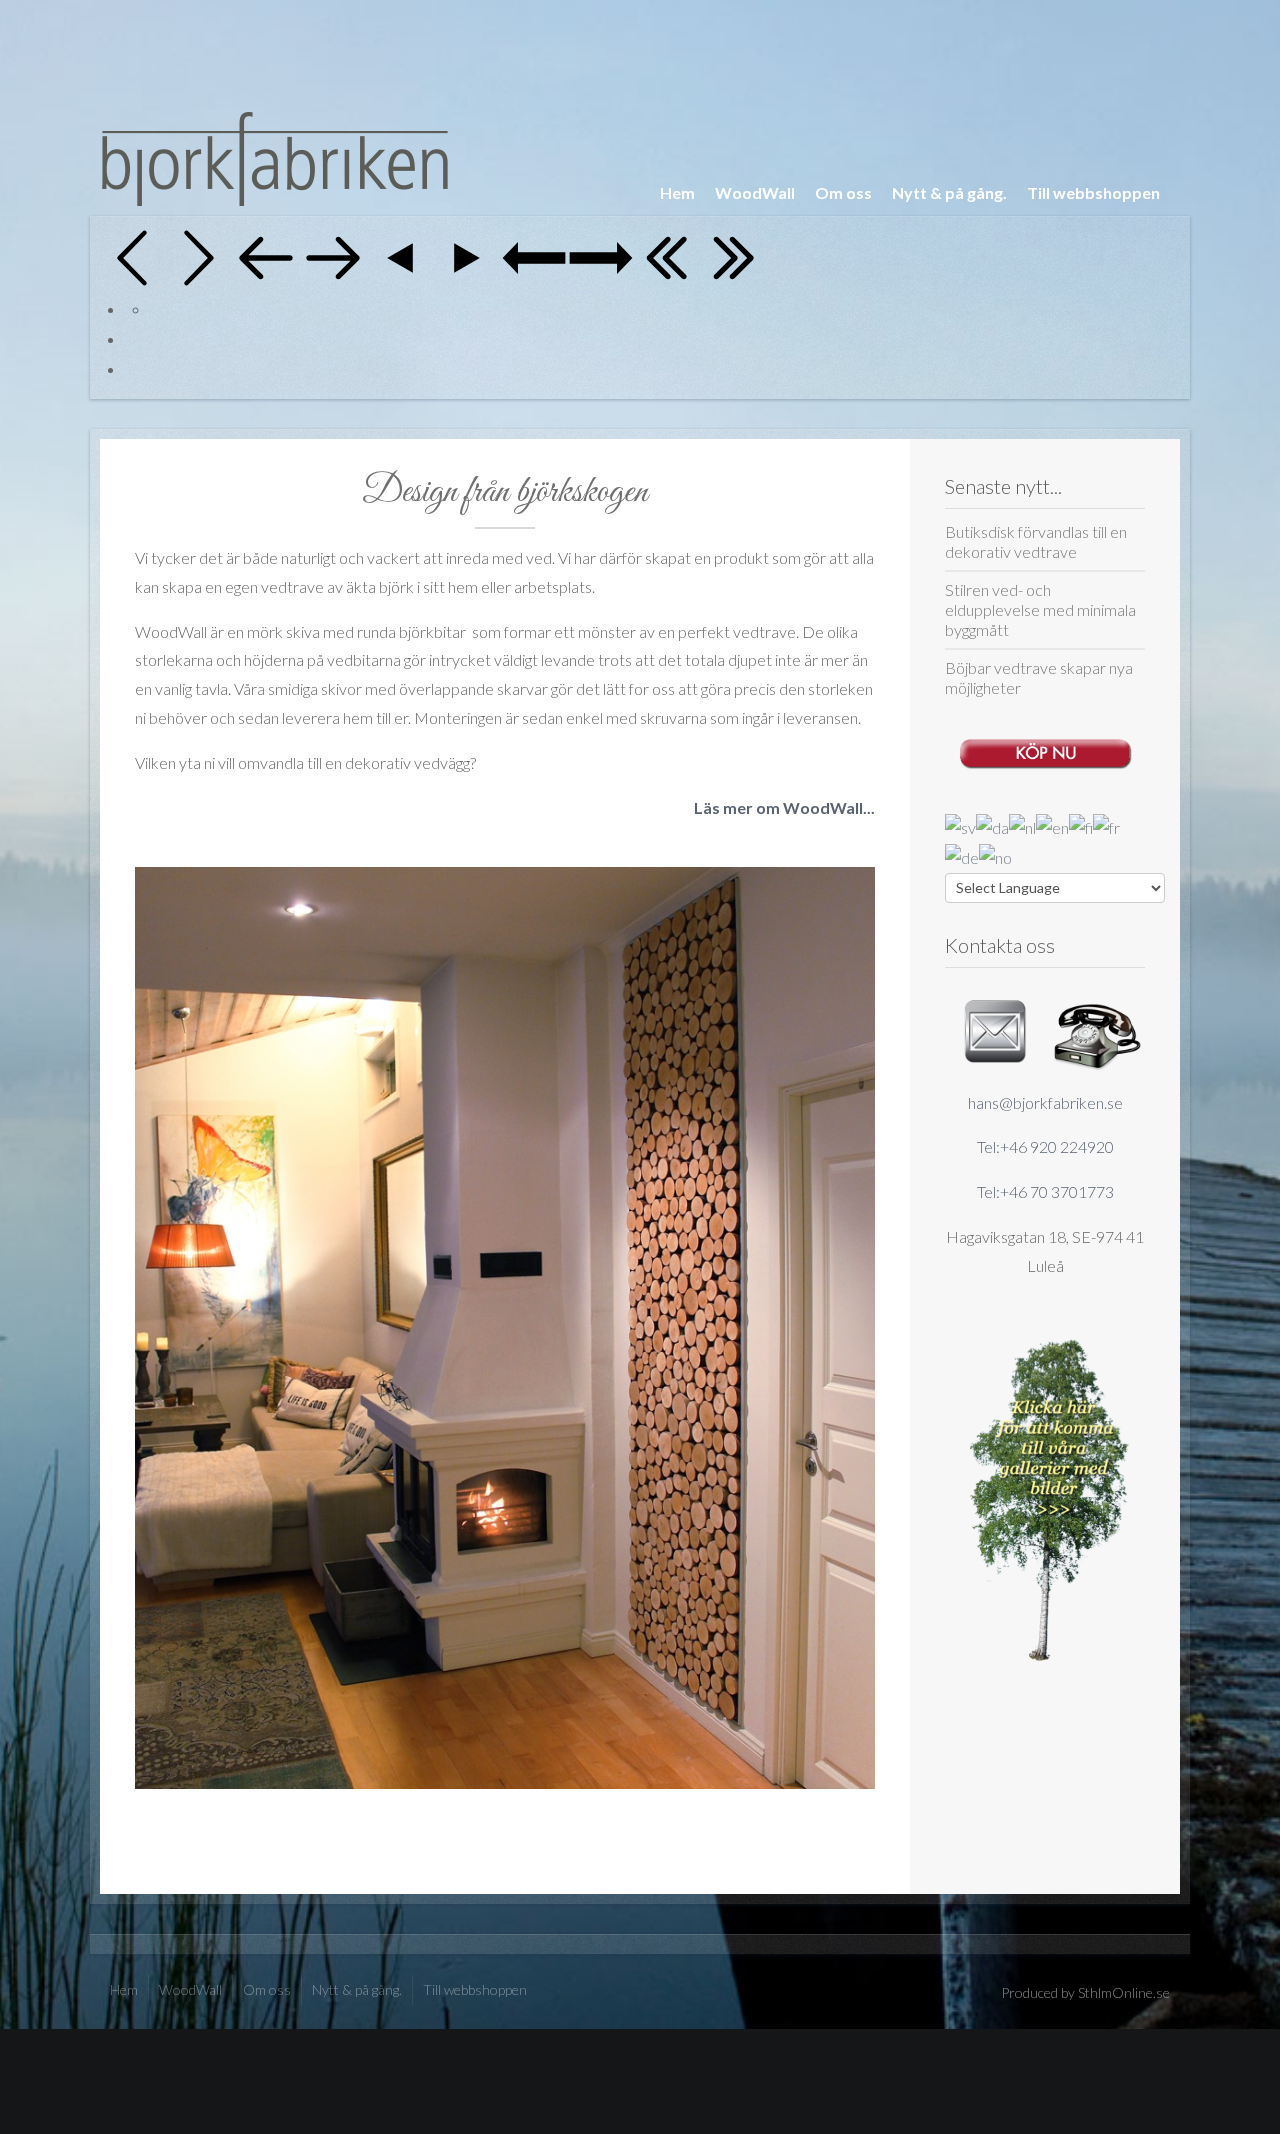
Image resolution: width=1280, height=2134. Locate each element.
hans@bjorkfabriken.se (1045, 1102)
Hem (677, 192)
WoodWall (755, 192)
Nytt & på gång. (949, 192)
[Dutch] (1022, 825)
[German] (962, 855)
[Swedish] (960, 825)
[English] (1052, 825)
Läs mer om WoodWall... (784, 807)
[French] (1106, 825)
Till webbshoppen (1093, 192)
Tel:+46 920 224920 (1045, 1146)
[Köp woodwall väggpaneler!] (1045, 748)
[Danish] (992, 825)
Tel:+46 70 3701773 (1045, 1191)
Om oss (843, 192)
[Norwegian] (995, 855)
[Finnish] (1081, 825)
